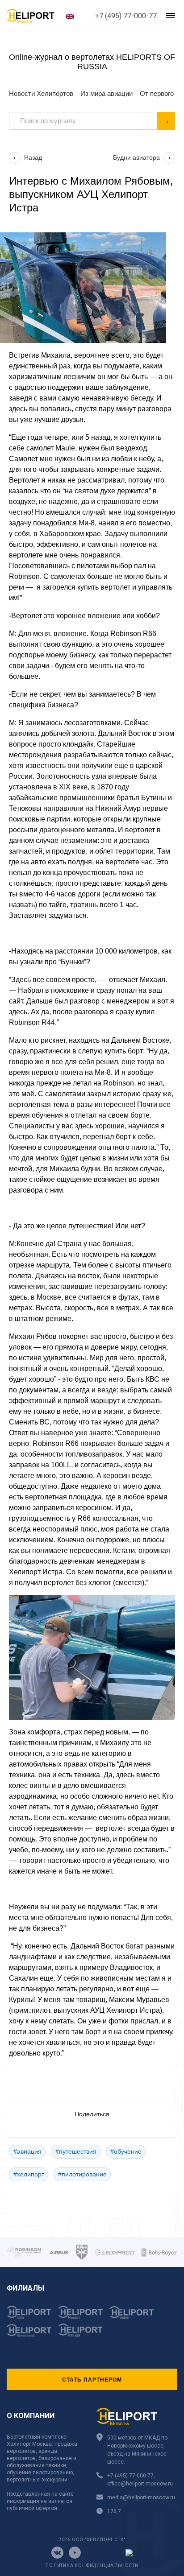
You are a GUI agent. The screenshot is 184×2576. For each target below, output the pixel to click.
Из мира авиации (107, 93)
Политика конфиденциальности (92, 2566)
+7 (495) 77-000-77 (126, 16)
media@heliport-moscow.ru (141, 2498)
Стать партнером (92, 2379)
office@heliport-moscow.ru (140, 2484)
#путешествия (76, 2151)
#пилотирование (82, 2174)
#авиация (27, 2151)
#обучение (126, 2151)
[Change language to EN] (70, 16)
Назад (33, 157)
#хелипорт (29, 2174)
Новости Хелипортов (41, 93)
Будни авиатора (136, 157)
